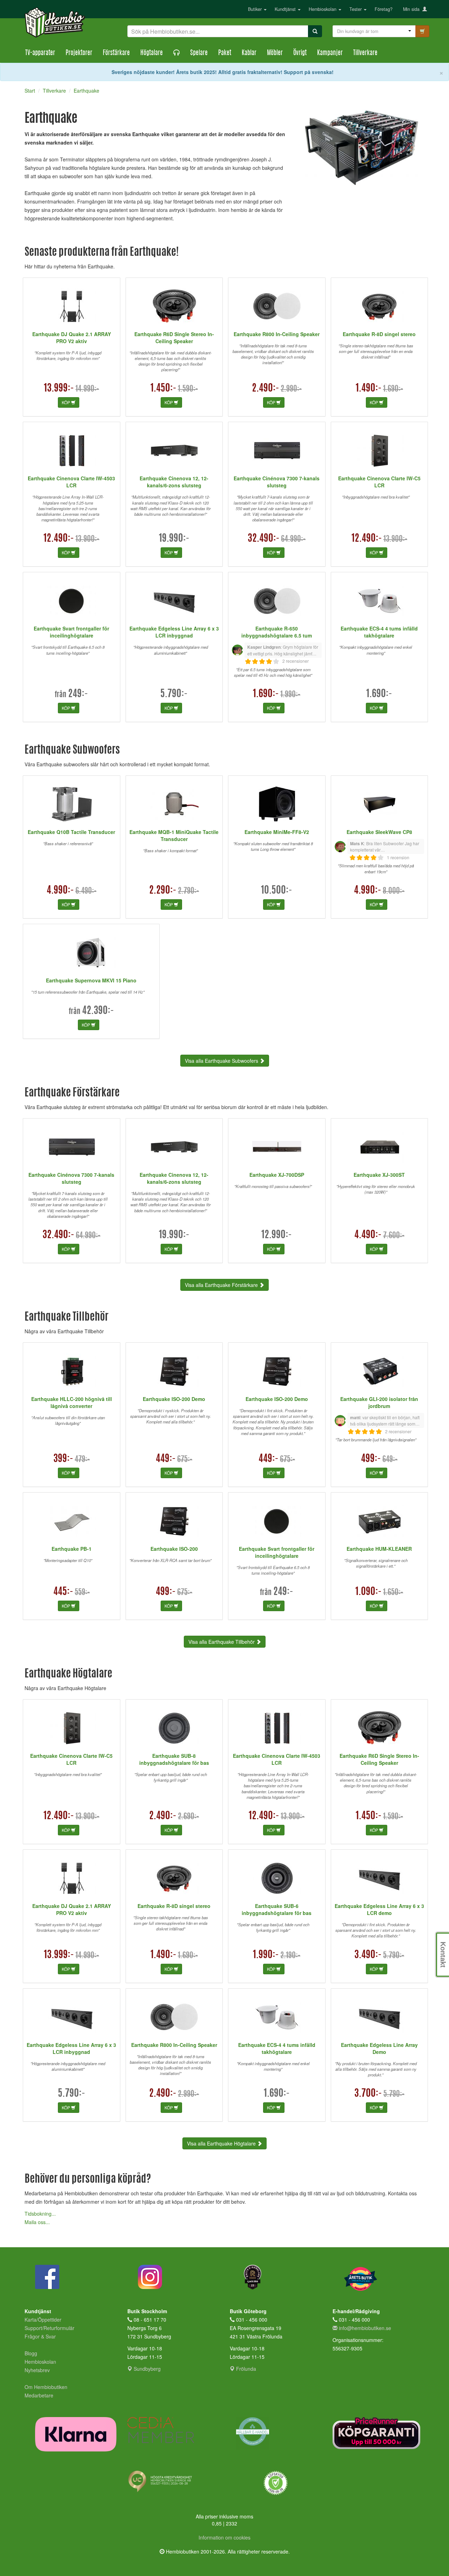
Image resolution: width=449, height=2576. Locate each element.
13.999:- (59, 389)
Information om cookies (224, 2537)
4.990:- (60, 891)
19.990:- (174, 539)
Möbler (275, 53)
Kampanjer (330, 53)
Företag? (384, 9)
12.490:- (59, 539)
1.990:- (266, 1955)
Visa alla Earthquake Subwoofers (222, 1061)
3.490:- (368, 1955)
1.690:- (266, 694)
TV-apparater (40, 53)
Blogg (31, 2353)
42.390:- (98, 1011)
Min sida (413, 9)
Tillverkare (365, 53)
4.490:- (368, 1235)
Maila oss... (37, 2222)
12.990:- (277, 1235)
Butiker (256, 9)
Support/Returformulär (49, 2328)
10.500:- (277, 891)
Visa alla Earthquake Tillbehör (222, 1642)
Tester (356, 9)
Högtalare (152, 53)
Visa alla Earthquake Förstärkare (222, 1285)
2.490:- (266, 389)
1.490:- (369, 389)
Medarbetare (39, 2395)
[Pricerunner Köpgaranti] (379, 2433)
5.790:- (174, 694)
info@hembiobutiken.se (365, 2328)
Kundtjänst (286, 9)
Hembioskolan (323, 9)
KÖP (66, 402)
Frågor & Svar (40, 2336)
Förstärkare (116, 53)
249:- (78, 694)
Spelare (199, 53)
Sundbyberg (146, 2369)
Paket (225, 53)
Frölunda (245, 2369)
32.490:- (264, 539)
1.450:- (163, 389)
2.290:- (163, 891)
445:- (63, 1592)
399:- (63, 1459)
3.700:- (368, 2094)
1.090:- (368, 1592)
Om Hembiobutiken (46, 2387)
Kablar (249, 53)
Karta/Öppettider (43, 2320)
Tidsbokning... (40, 2214)
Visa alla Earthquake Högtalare (222, 2143)
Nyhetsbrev (37, 2370)
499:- (371, 1459)
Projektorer (79, 53)
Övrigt (300, 53)
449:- (166, 1459)
